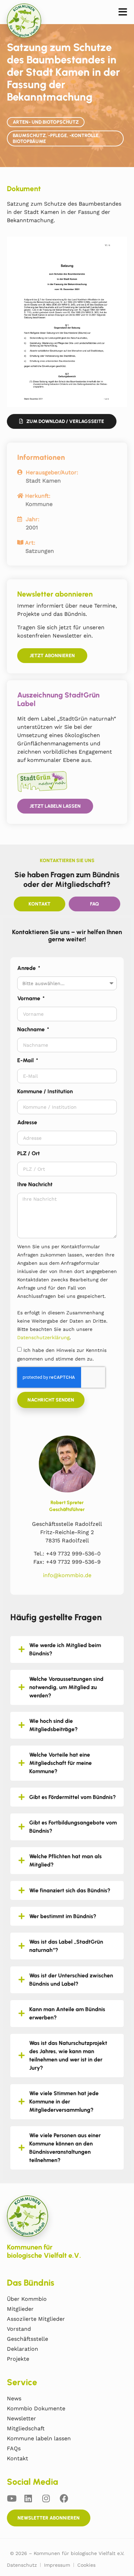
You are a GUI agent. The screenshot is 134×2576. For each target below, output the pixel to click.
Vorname (29, 998)
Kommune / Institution (45, 1091)
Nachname (32, 1029)
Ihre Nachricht (35, 1184)
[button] (123, 12)
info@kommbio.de (67, 1575)
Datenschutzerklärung (43, 1337)
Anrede (27, 968)
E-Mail (26, 1060)
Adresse (27, 1122)
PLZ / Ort (29, 1153)
